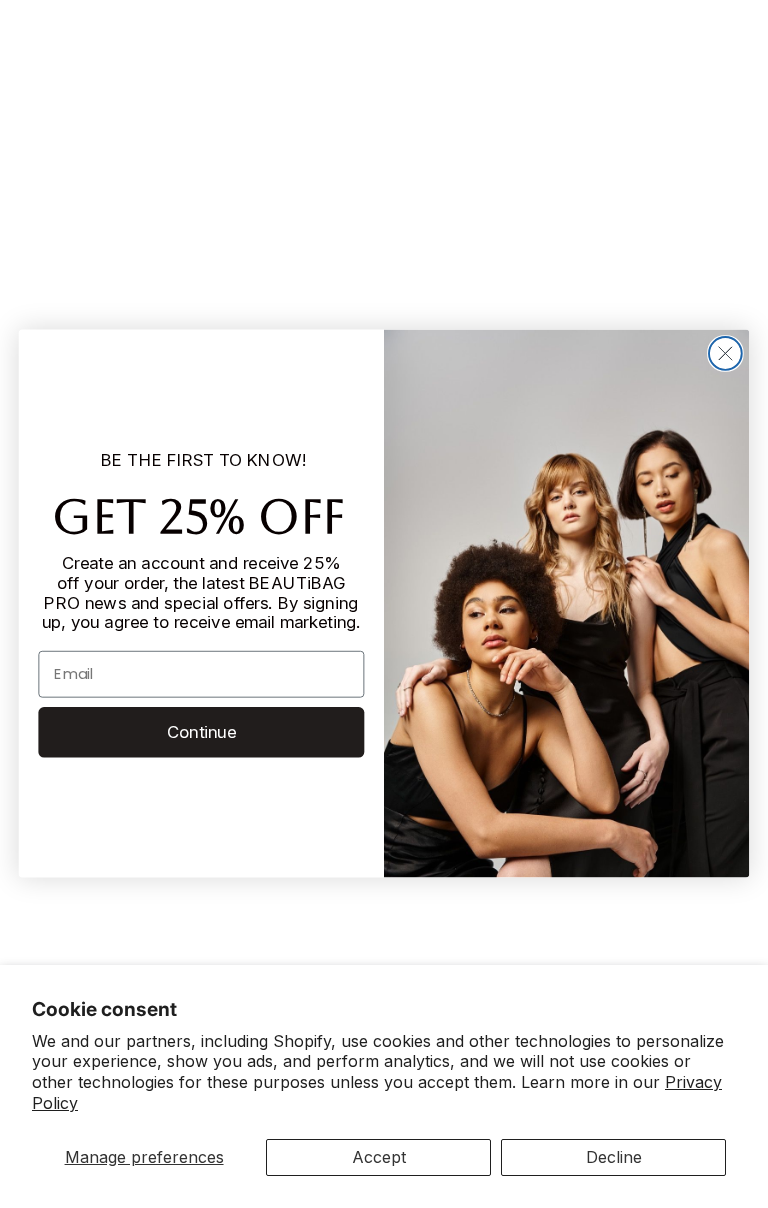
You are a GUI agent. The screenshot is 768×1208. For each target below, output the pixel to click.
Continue (201, 732)
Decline (614, 1157)
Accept (379, 1157)
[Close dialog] (725, 353)
